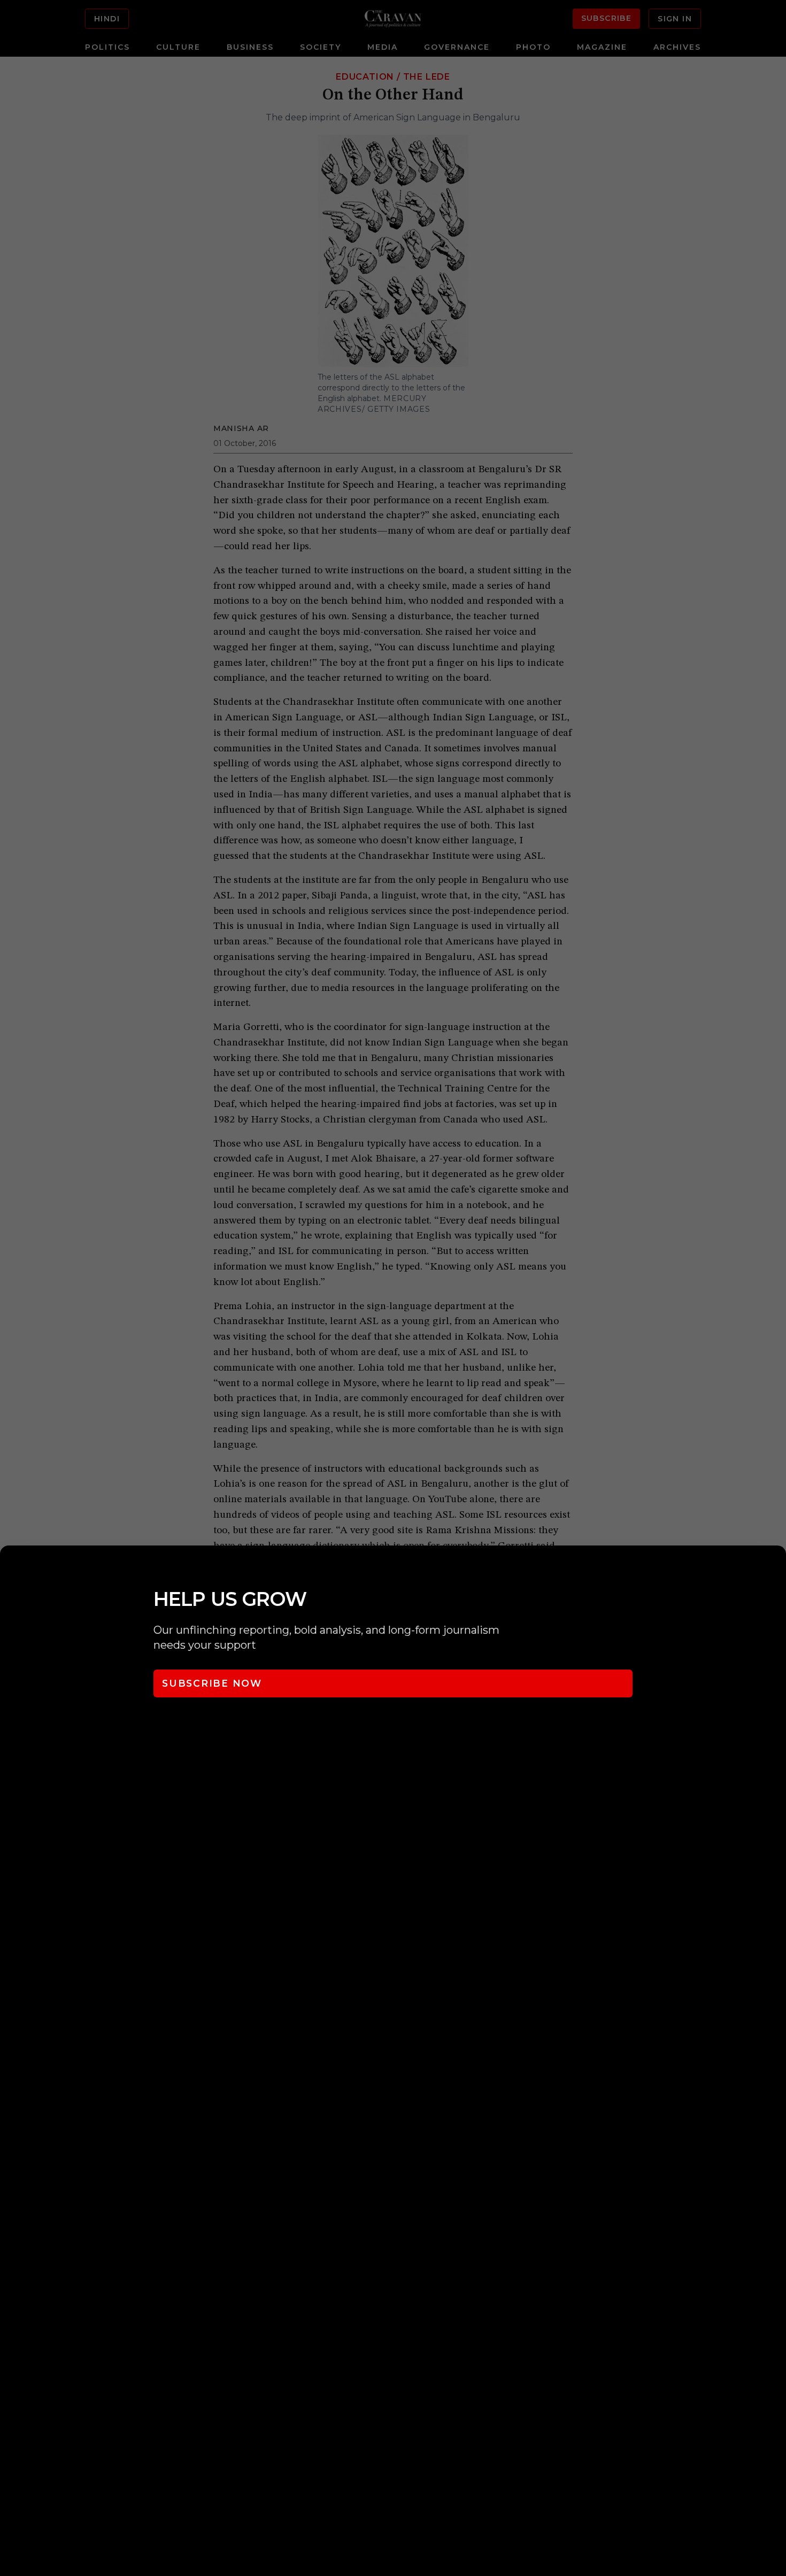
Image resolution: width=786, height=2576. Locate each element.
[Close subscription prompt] (775, 1568)
